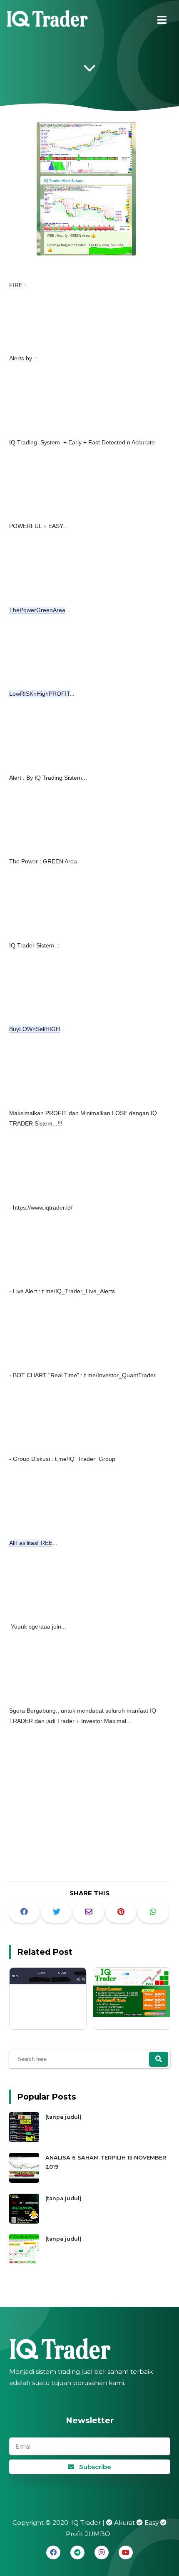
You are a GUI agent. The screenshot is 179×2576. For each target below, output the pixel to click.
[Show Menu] (162, 20)
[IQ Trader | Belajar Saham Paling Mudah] (48, 21)
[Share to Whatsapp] (153, 1913)
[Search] (159, 2059)
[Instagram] (102, 2552)
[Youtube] (126, 2552)
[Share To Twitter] (56, 1913)
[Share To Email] (88, 1913)
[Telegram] (77, 2552)
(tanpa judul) (63, 2117)
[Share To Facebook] (24, 1913)
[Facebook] (53, 2552)
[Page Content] (89, 70)
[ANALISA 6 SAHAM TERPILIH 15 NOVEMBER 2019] (25, 2181)
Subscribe (94, 2467)
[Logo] (90, 2349)
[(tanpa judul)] (25, 2140)
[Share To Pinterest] (121, 1913)
